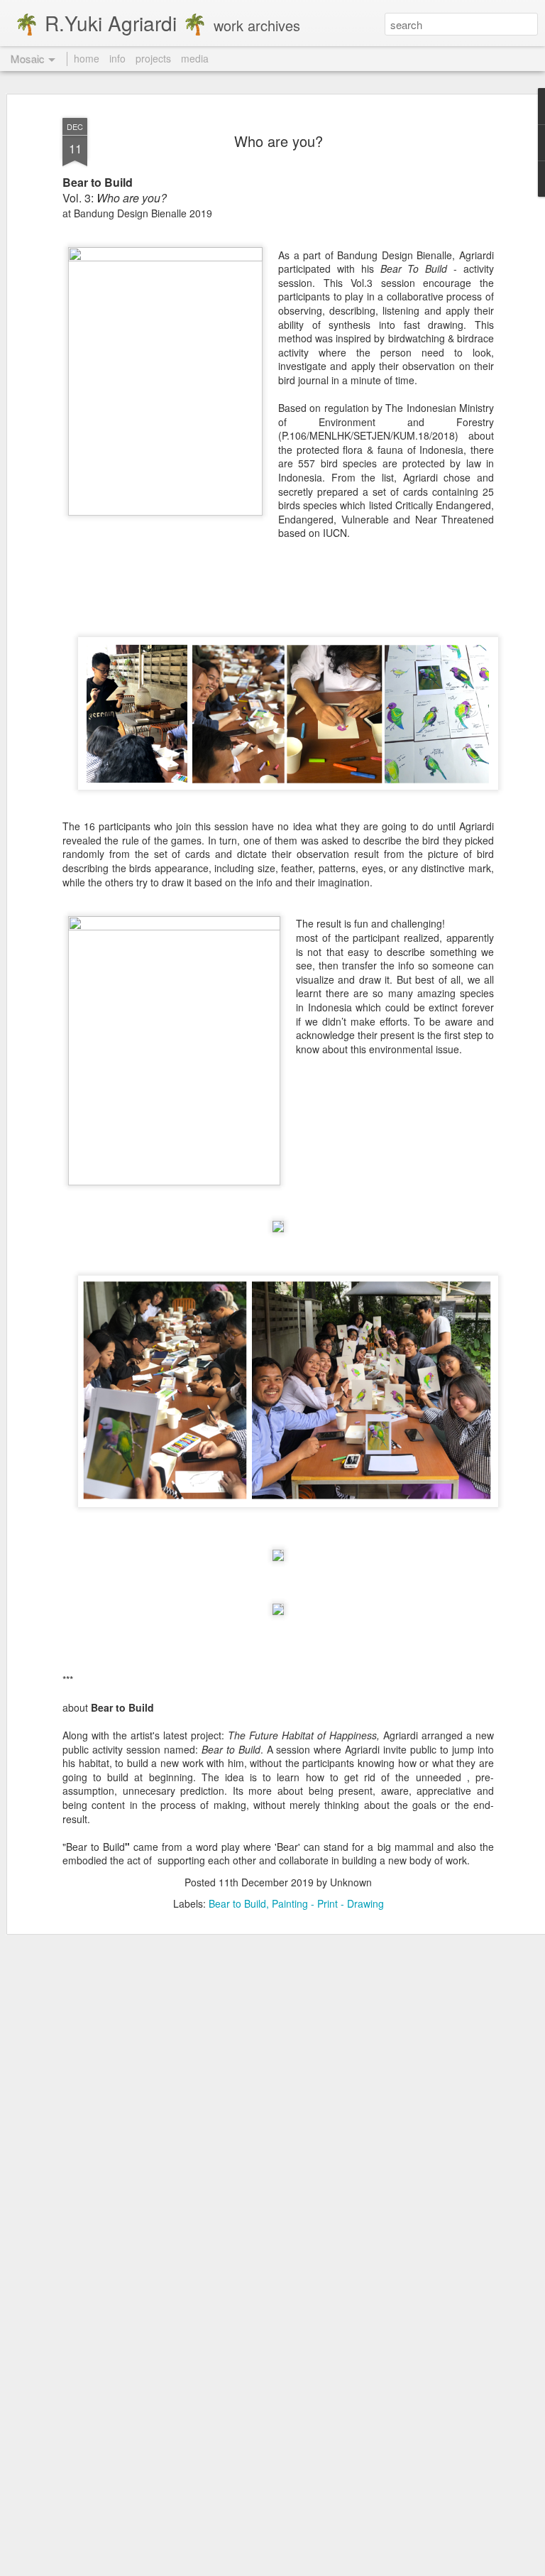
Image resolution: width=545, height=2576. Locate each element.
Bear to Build (237, 1903)
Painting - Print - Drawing (328, 1903)
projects (153, 58)
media (195, 58)
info (117, 58)
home (87, 58)
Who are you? (279, 141)
